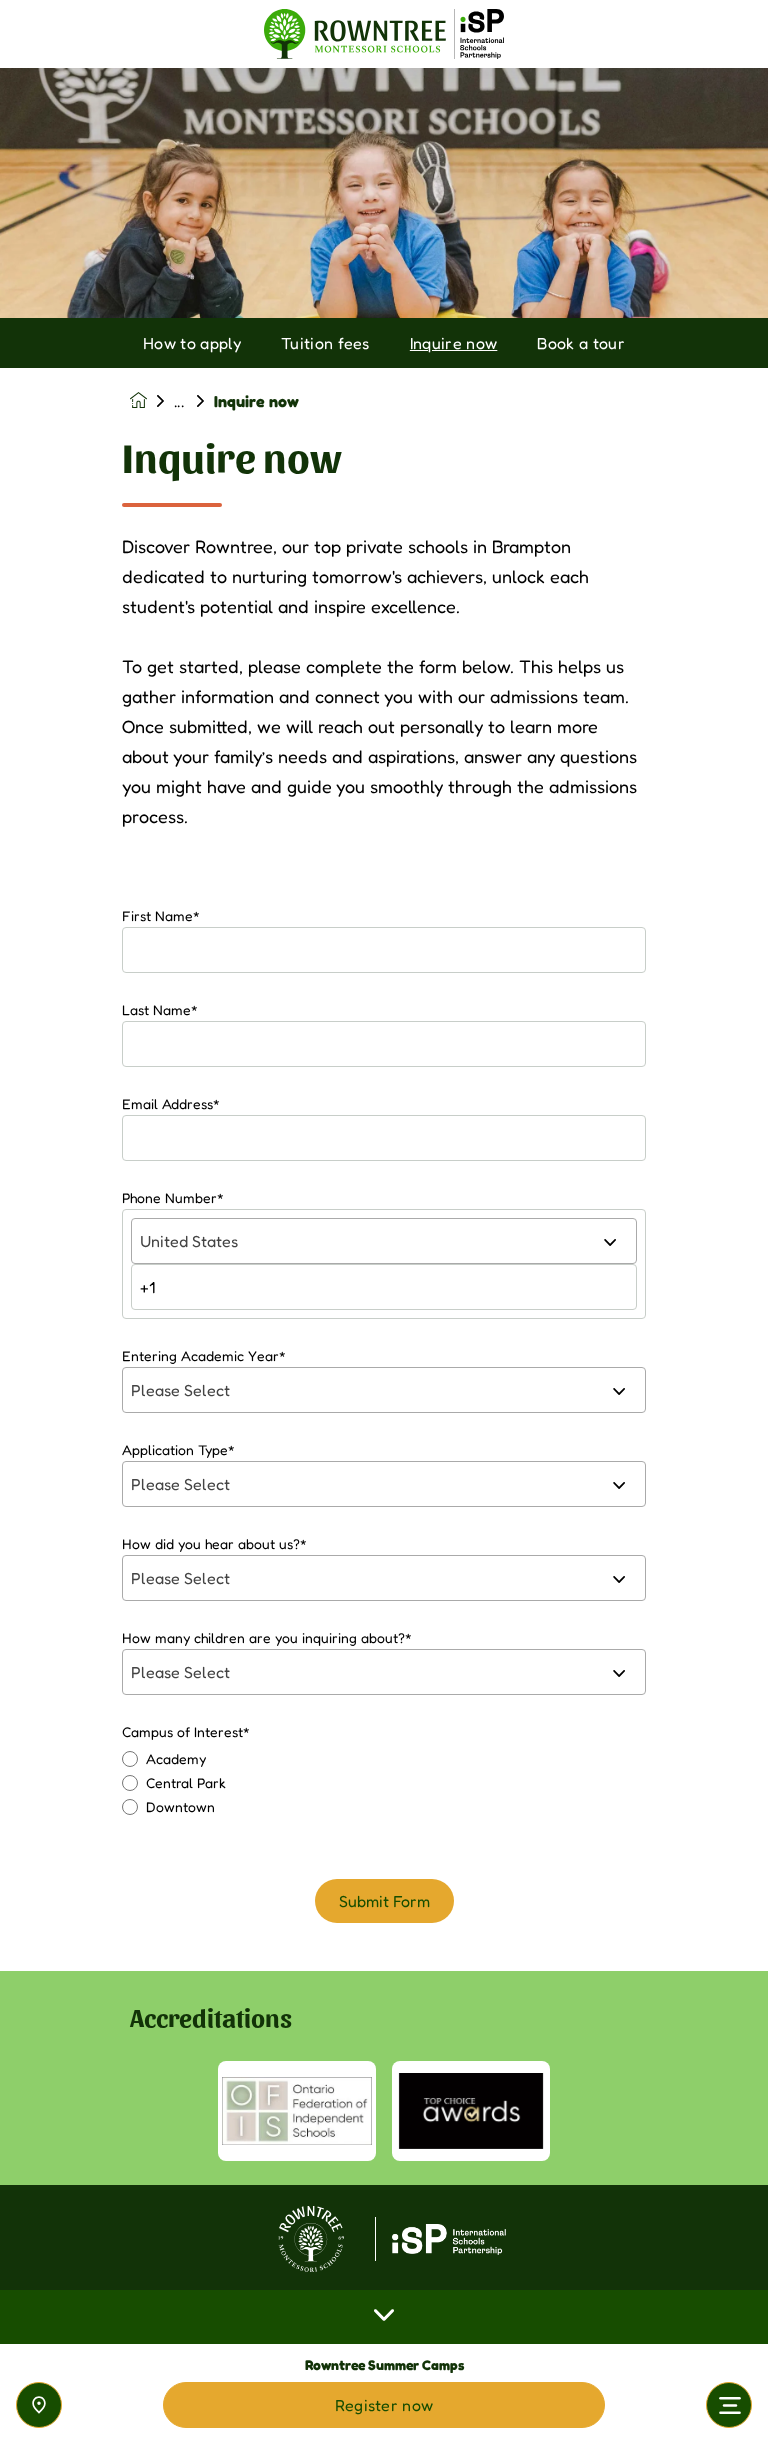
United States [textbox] (189, 1241)
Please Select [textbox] (180, 1390)
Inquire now (454, 343)
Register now (384, 2405)
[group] (297, 2111)
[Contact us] (39, 2405)
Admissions (194, 401)
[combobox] (384, 1241)
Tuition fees (325, 343)
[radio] (384, 1759)
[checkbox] (384, 1783)
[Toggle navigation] (729, 2405)
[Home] (384, 34)
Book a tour (581, 343)
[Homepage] (152, 400)
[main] (384, 1260)
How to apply (192, 343)
